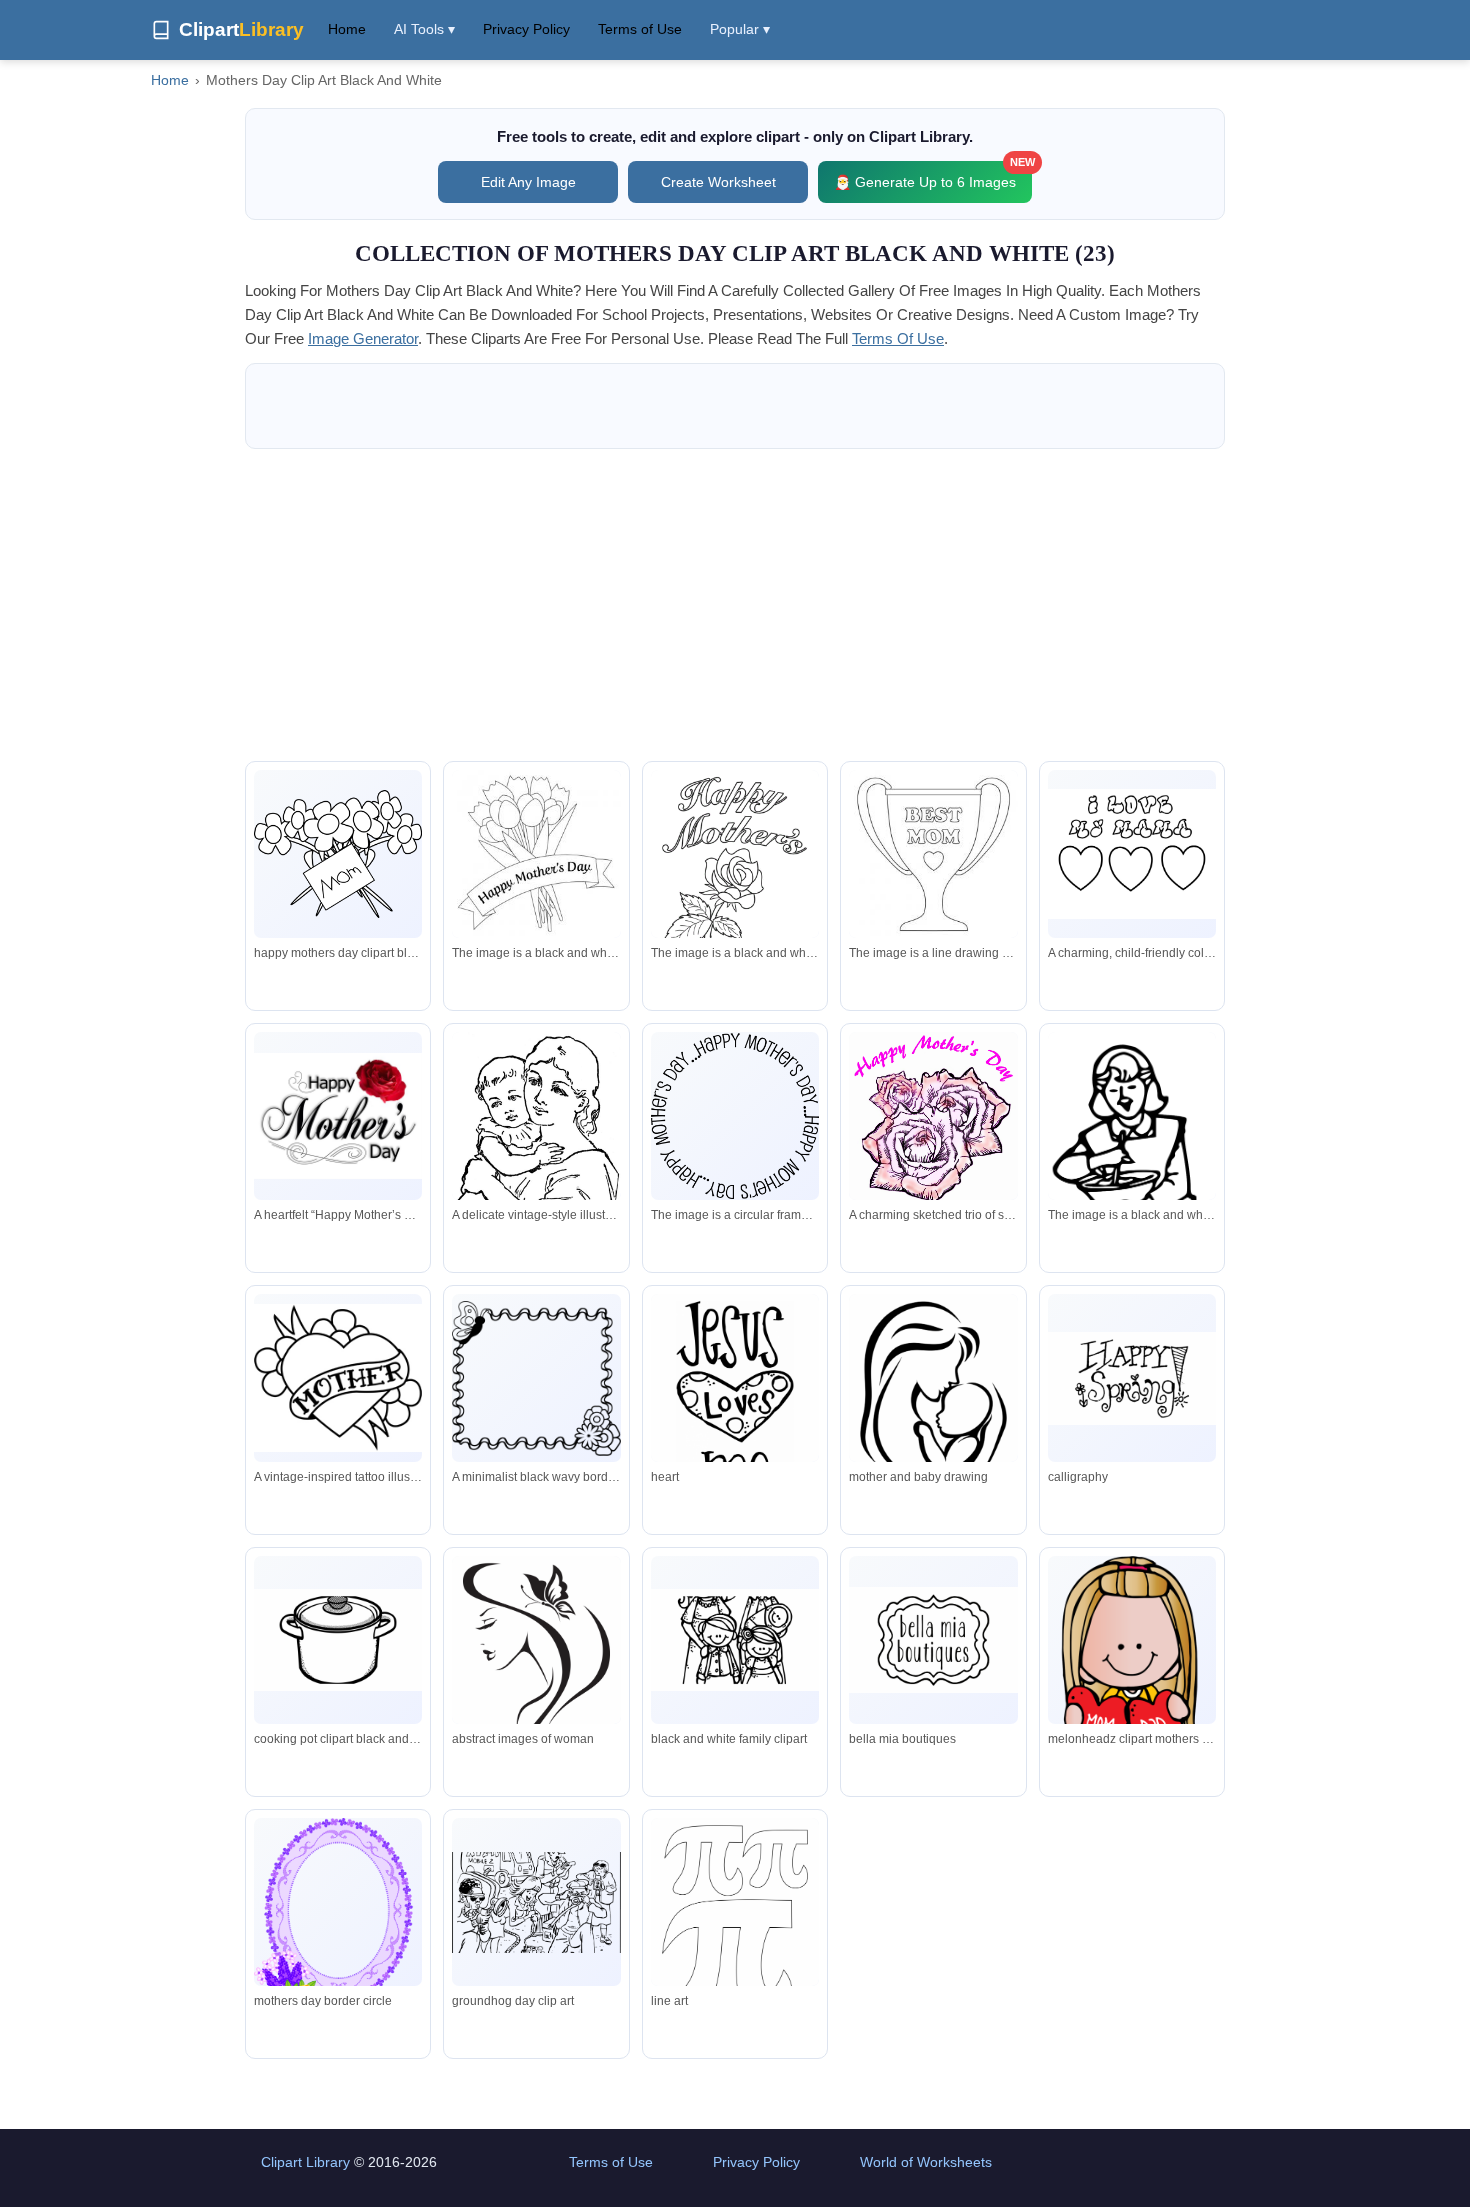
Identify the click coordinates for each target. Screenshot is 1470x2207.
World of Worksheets (926, 2162)
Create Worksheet (718, 182)
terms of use (898, 338)
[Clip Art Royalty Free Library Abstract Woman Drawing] (536, 1685)
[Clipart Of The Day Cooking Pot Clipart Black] (338, 1640)
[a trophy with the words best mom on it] (933, 854)
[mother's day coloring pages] (536, 854)
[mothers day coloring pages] (735, 883)
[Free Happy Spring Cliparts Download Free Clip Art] (1132, 1378)
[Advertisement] (735, 605)
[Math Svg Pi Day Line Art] (735, 1931)
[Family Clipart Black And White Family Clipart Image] (735, 1640)
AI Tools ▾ (424, 29)
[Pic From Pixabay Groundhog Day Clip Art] (536, 1902)
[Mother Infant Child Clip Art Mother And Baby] (933, 1407)
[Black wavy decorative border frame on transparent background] (536, 1378)
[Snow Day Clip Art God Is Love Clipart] (735, 1406)
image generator (363, 338)
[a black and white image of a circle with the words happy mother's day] (735, 1116)
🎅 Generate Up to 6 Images (933, 175)
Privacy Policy (526, 29)
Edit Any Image (528, 182)
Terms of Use (640, 29)
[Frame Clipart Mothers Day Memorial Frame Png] (338, 1932)
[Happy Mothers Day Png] (933, 1639)
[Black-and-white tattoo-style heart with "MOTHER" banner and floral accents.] (338, 1377)
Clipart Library (305, 2162)
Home (347, 29)
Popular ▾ (740, 29)
